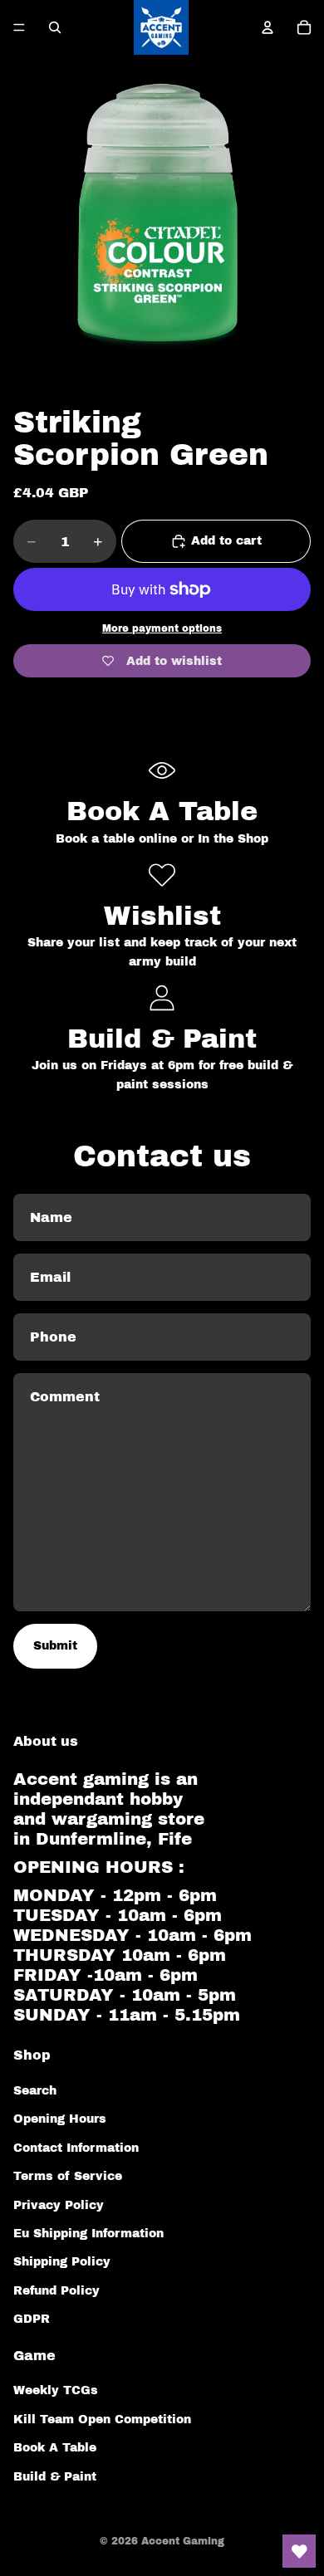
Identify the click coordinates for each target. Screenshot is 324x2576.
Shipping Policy (62, 2262)
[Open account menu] (268, 27)
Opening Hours (60, 2119)
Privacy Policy (59, 2205)
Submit (55, 1646)
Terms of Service (68, 2176)
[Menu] (19, 27)
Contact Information (76, 2148)
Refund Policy (56, 2291)
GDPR (32, 2319)
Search (35, 2091)
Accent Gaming (183, 2541)
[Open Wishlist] (299, 2551)
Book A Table (55, 2448)
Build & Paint (55, 2477)
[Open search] (55, 27)
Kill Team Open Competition (102, 2420)
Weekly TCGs (56, 2390)
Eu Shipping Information (88, 2234)
